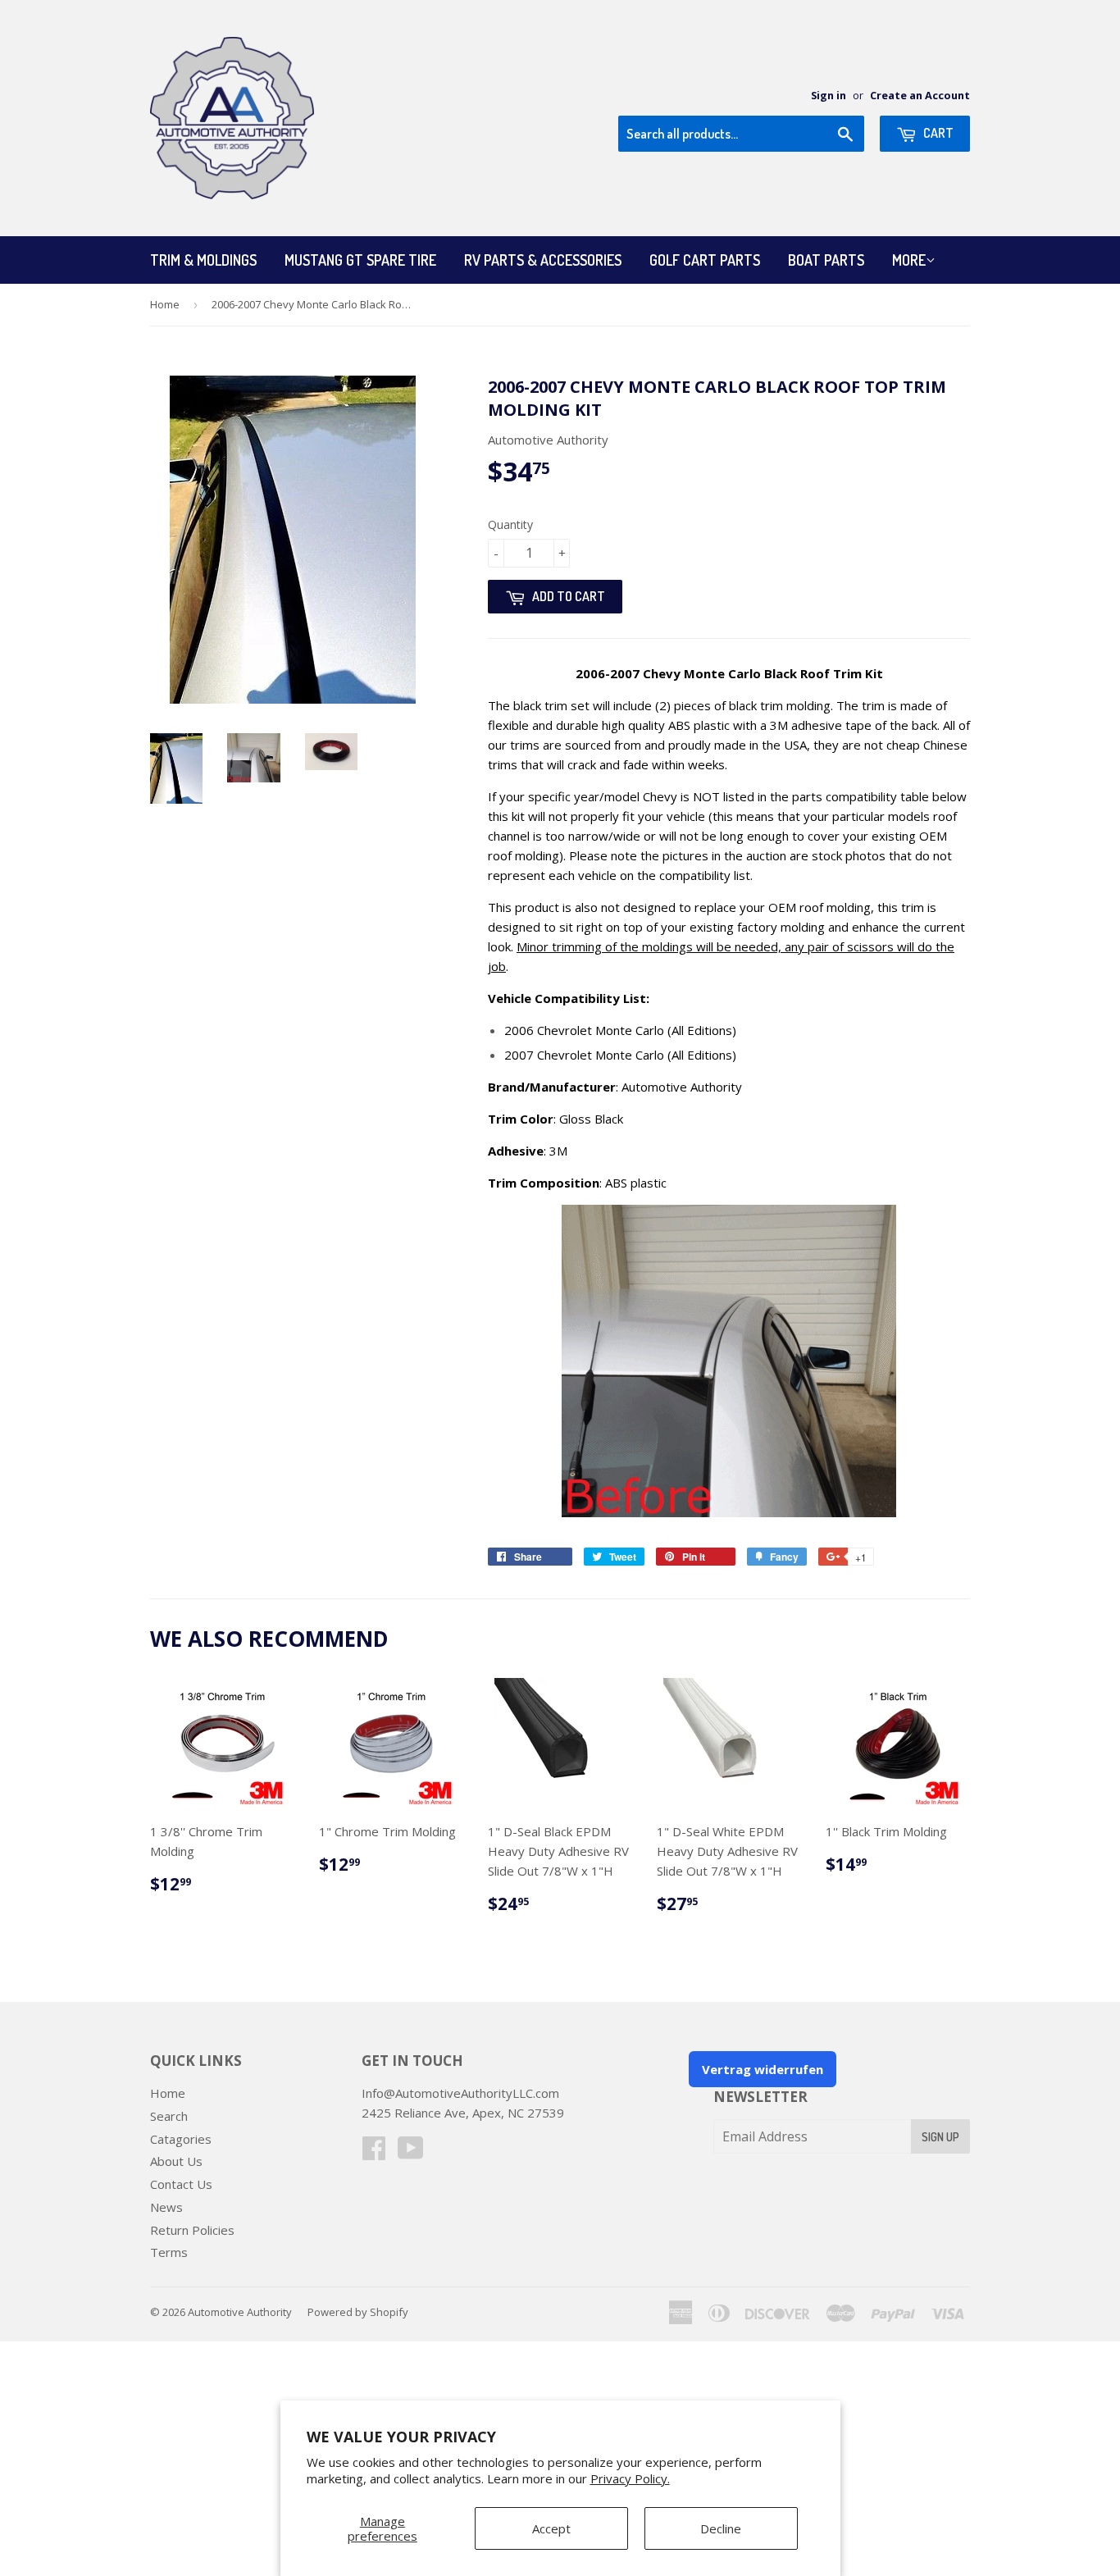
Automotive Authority (240, 2312)
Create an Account (920, 95)
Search (169, 2116)
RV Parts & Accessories (543, 260)
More (909, 260)
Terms (169, 2252)
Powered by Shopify (358, 2312)
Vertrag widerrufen (763, 2069)
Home (165, 304)
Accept (551, 2528)
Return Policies (192, 2230)
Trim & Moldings (203, 260)
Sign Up (940, 2137)
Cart (937, 133)
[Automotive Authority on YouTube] (411, 2153)
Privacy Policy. (630, 2478)
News (166, 2207)
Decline (721, 2528)
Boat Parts (826, 260)
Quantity (510, 524)
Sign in (829, 95)
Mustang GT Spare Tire (360, 260)
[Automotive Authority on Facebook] (374, 2153)
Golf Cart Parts (705, 260)
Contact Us (181, 2184)
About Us (176, 2161)
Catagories (181, 2139)
